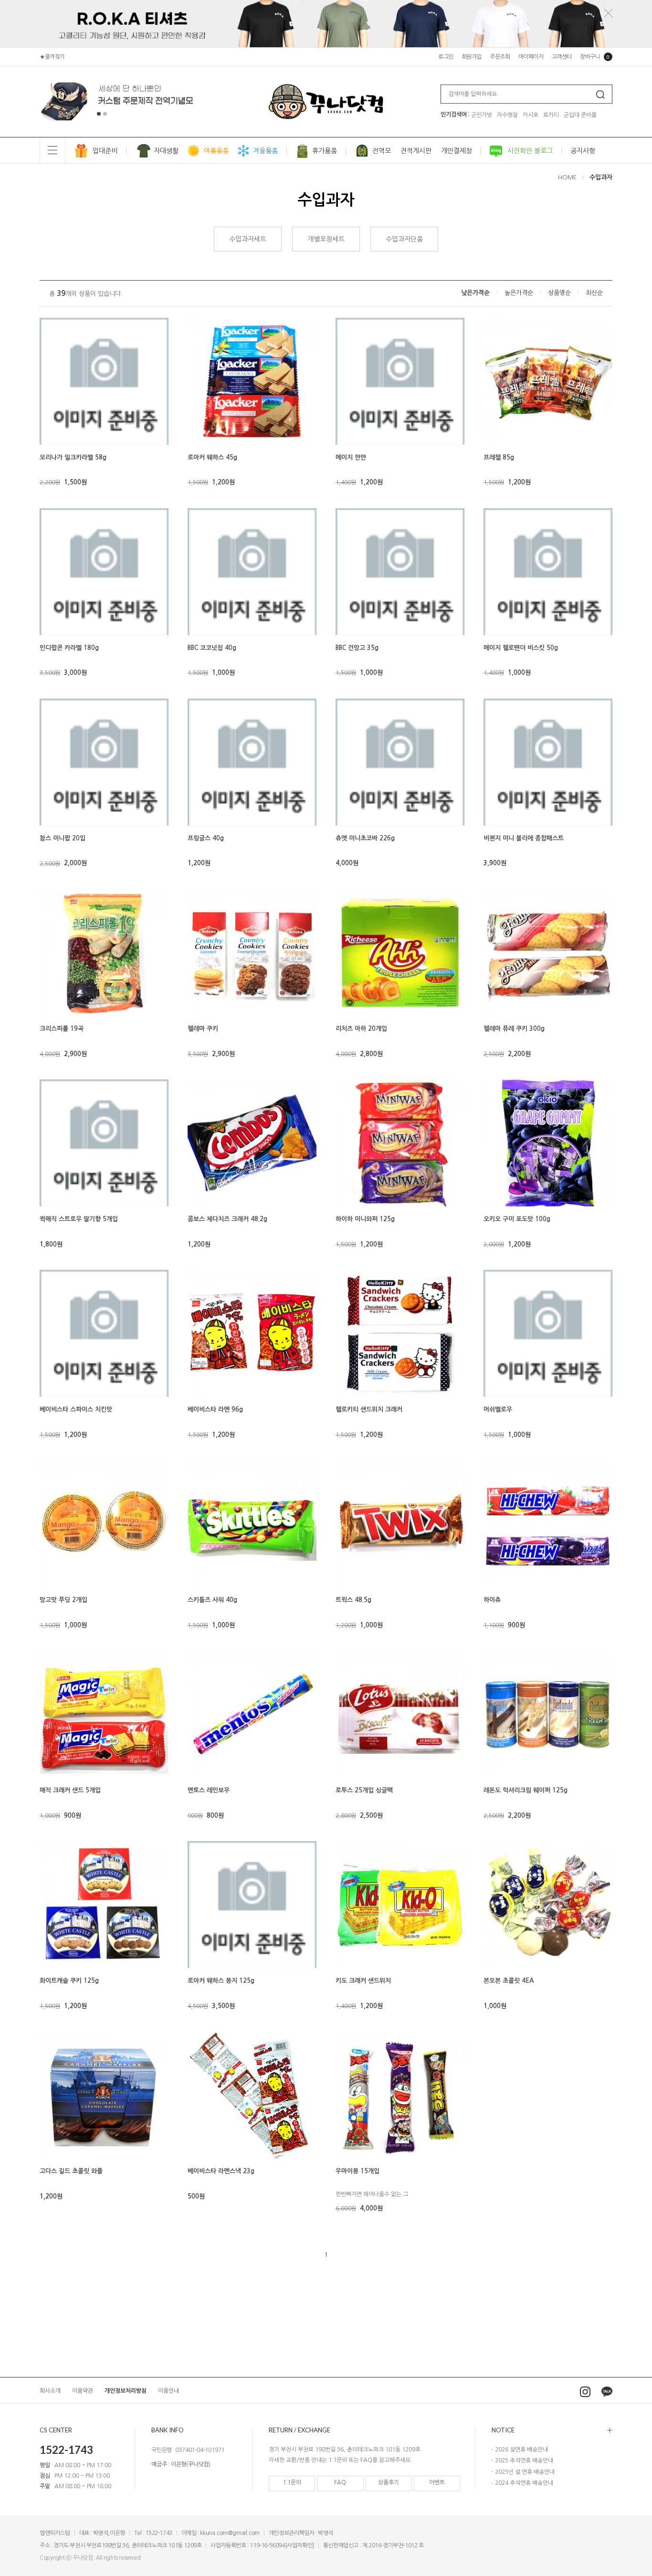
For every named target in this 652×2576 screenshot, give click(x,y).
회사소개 (50, 2390)
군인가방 (482, 115)
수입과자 (601, 177)
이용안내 (168, 2390)
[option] (118, 102)
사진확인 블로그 (530, 151)
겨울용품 (265, 151)
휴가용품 (325, 151)
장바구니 (595, 57)
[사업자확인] (300, 2545)
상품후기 (389, 2482)
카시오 (531, 115)
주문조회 (500, 57)
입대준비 (105, 151)
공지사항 (583, 151)
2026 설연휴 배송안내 (521, 2450)
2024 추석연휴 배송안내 (524, 2483)
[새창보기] (50, 420)
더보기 (552, 2430)
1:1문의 (292, 2482)
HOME (567, 177)
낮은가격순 (475, 293)
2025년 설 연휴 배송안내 (525, 2472)
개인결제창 (457, 151)
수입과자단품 (404, 239)
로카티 (551, 115)
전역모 (382, 151)
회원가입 (472, 57)
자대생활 (166, 151)
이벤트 (437, 2482)
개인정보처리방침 (126, 2390)
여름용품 (216, 151)
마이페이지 (531, 57)
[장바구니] (50, 434)
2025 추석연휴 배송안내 (524, 2461)
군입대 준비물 (580, 115)
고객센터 (562, 57)
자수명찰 (507, 115)
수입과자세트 (248, 239)
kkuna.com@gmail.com (230, 2533)
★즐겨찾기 (52, 57)
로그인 (446, 57)
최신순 (594, 293)
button (99, 114)
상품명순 (559, 293)
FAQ (340, 2482)
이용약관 (83, 2390)
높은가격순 (519, 293)
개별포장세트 (326, 239)
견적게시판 (416, 151)
